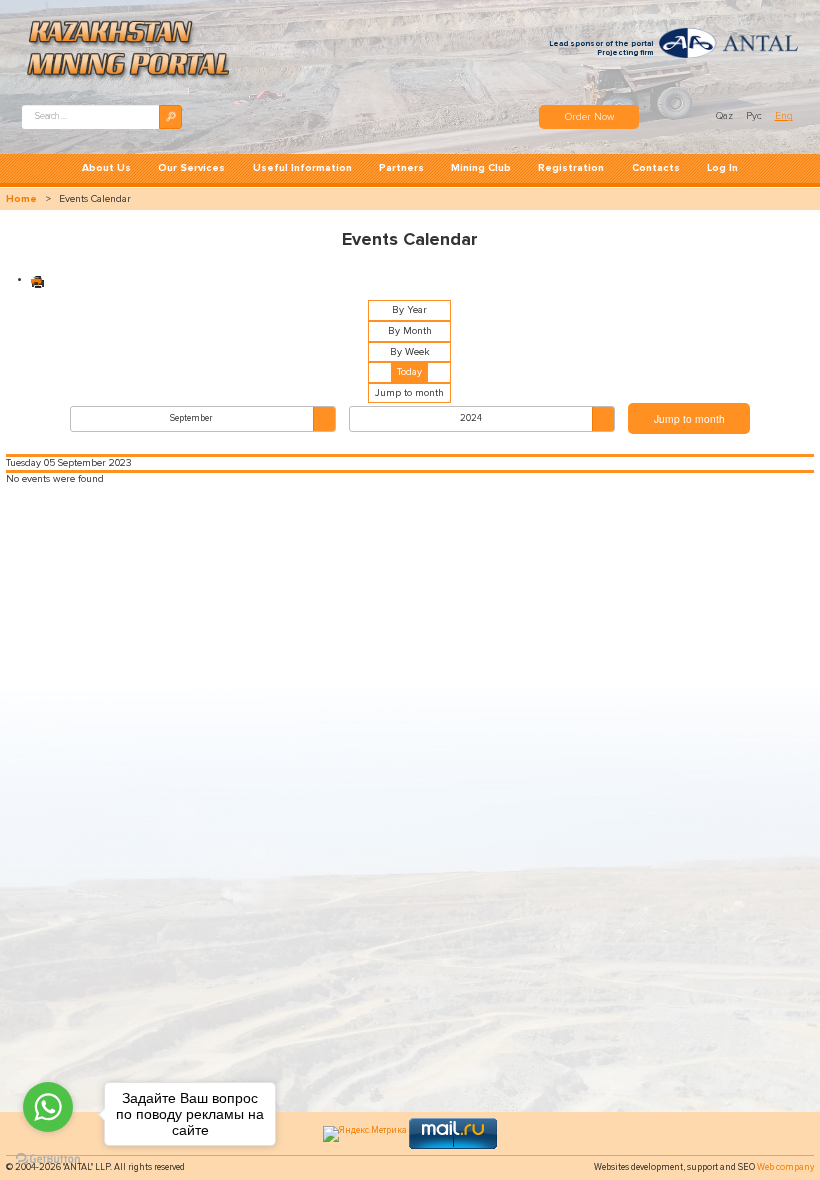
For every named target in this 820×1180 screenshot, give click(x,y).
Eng (784, 116)
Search (170, 117)
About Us (106, 168)
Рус (755, 116)
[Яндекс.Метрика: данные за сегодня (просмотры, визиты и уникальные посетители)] (365, 1134)
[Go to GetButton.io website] (48, 1159)
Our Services (191, 168)
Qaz (726, 116)
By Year (409, 310)
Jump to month (409, 393)
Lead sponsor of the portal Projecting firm (601, 48)
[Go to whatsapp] (48, 1107)
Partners (401, 168)
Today (409, 372)
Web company (785, 1167)
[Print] (38, 280)
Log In (722, 168)
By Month (410, 331)
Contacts (656, 168)
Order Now (589, 117)
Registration (571, 168)
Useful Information (302, 168)
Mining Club (481, 168)
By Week (410, 352)
